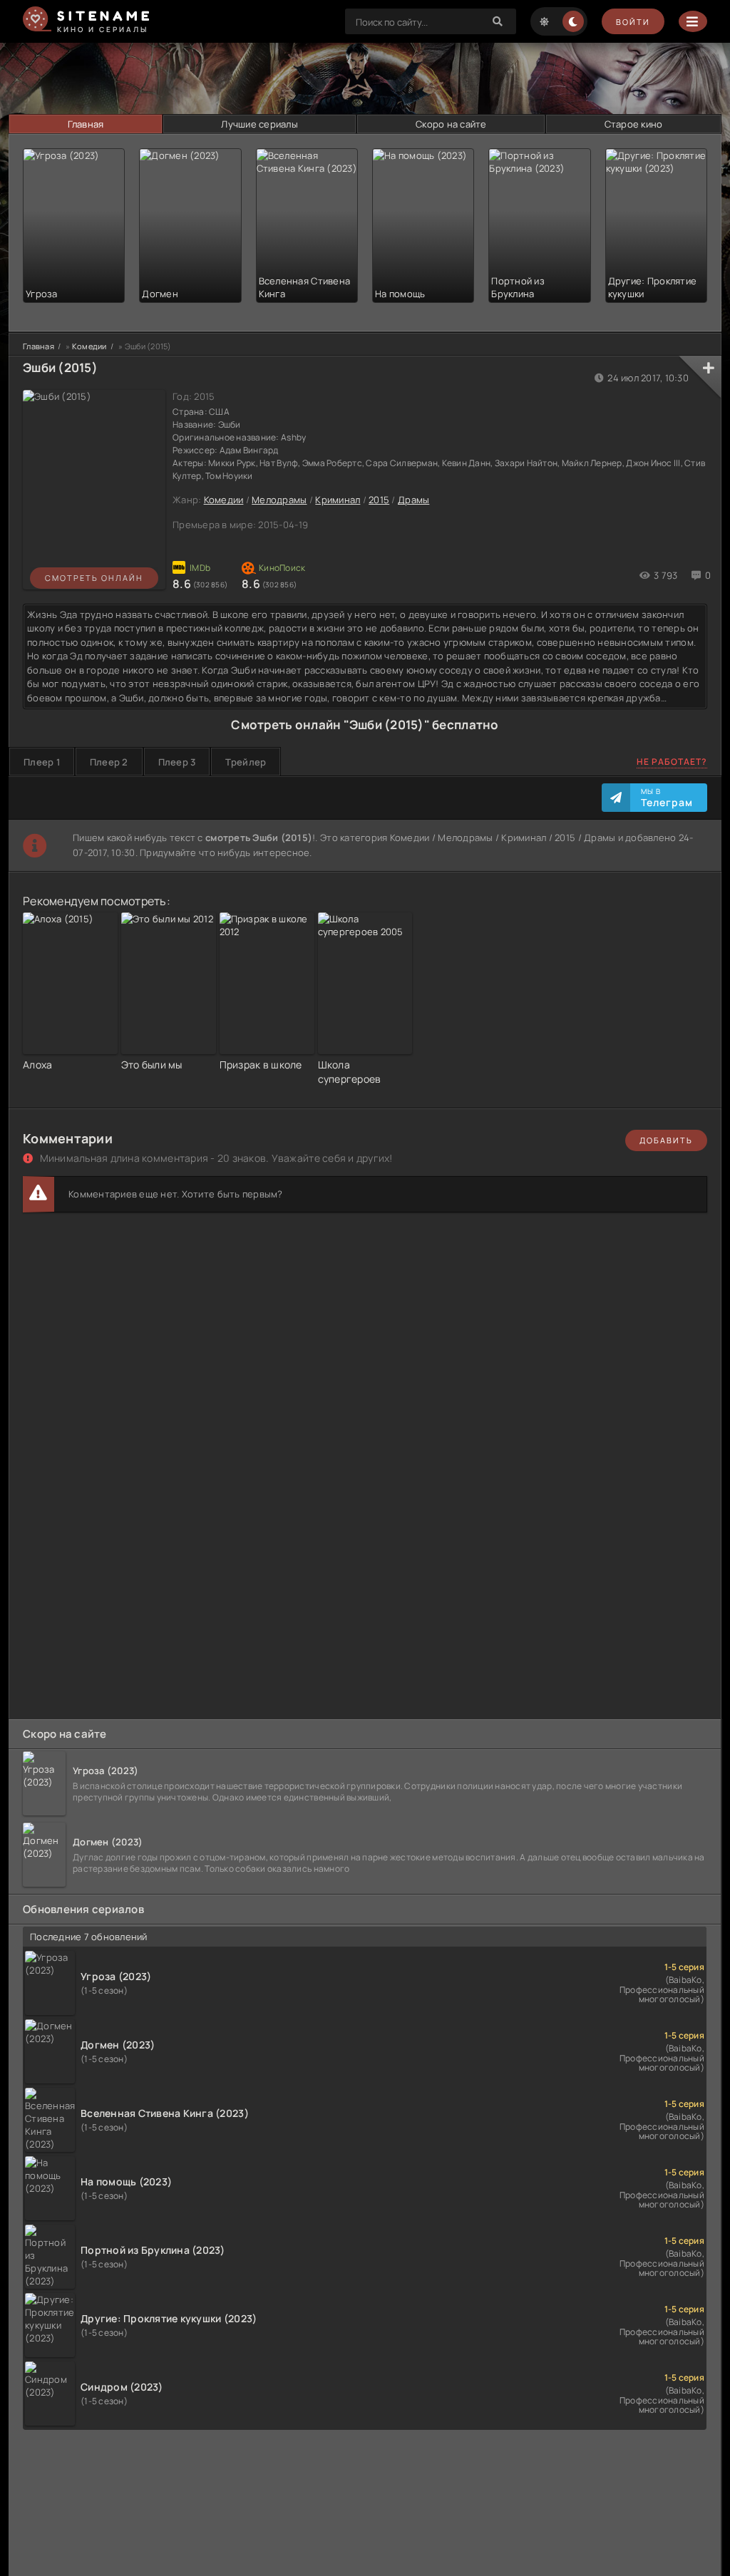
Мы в (667, 798)
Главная (86, 124)
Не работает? (672, 762)
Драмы (413, 500)
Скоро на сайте (451, 124)
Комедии (224, 500)
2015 (379, 500)
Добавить (666, 1140)
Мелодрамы (279, 500)
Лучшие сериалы (259, 124)
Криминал (338, 500)
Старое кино (634, 124)
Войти (633, 22)
